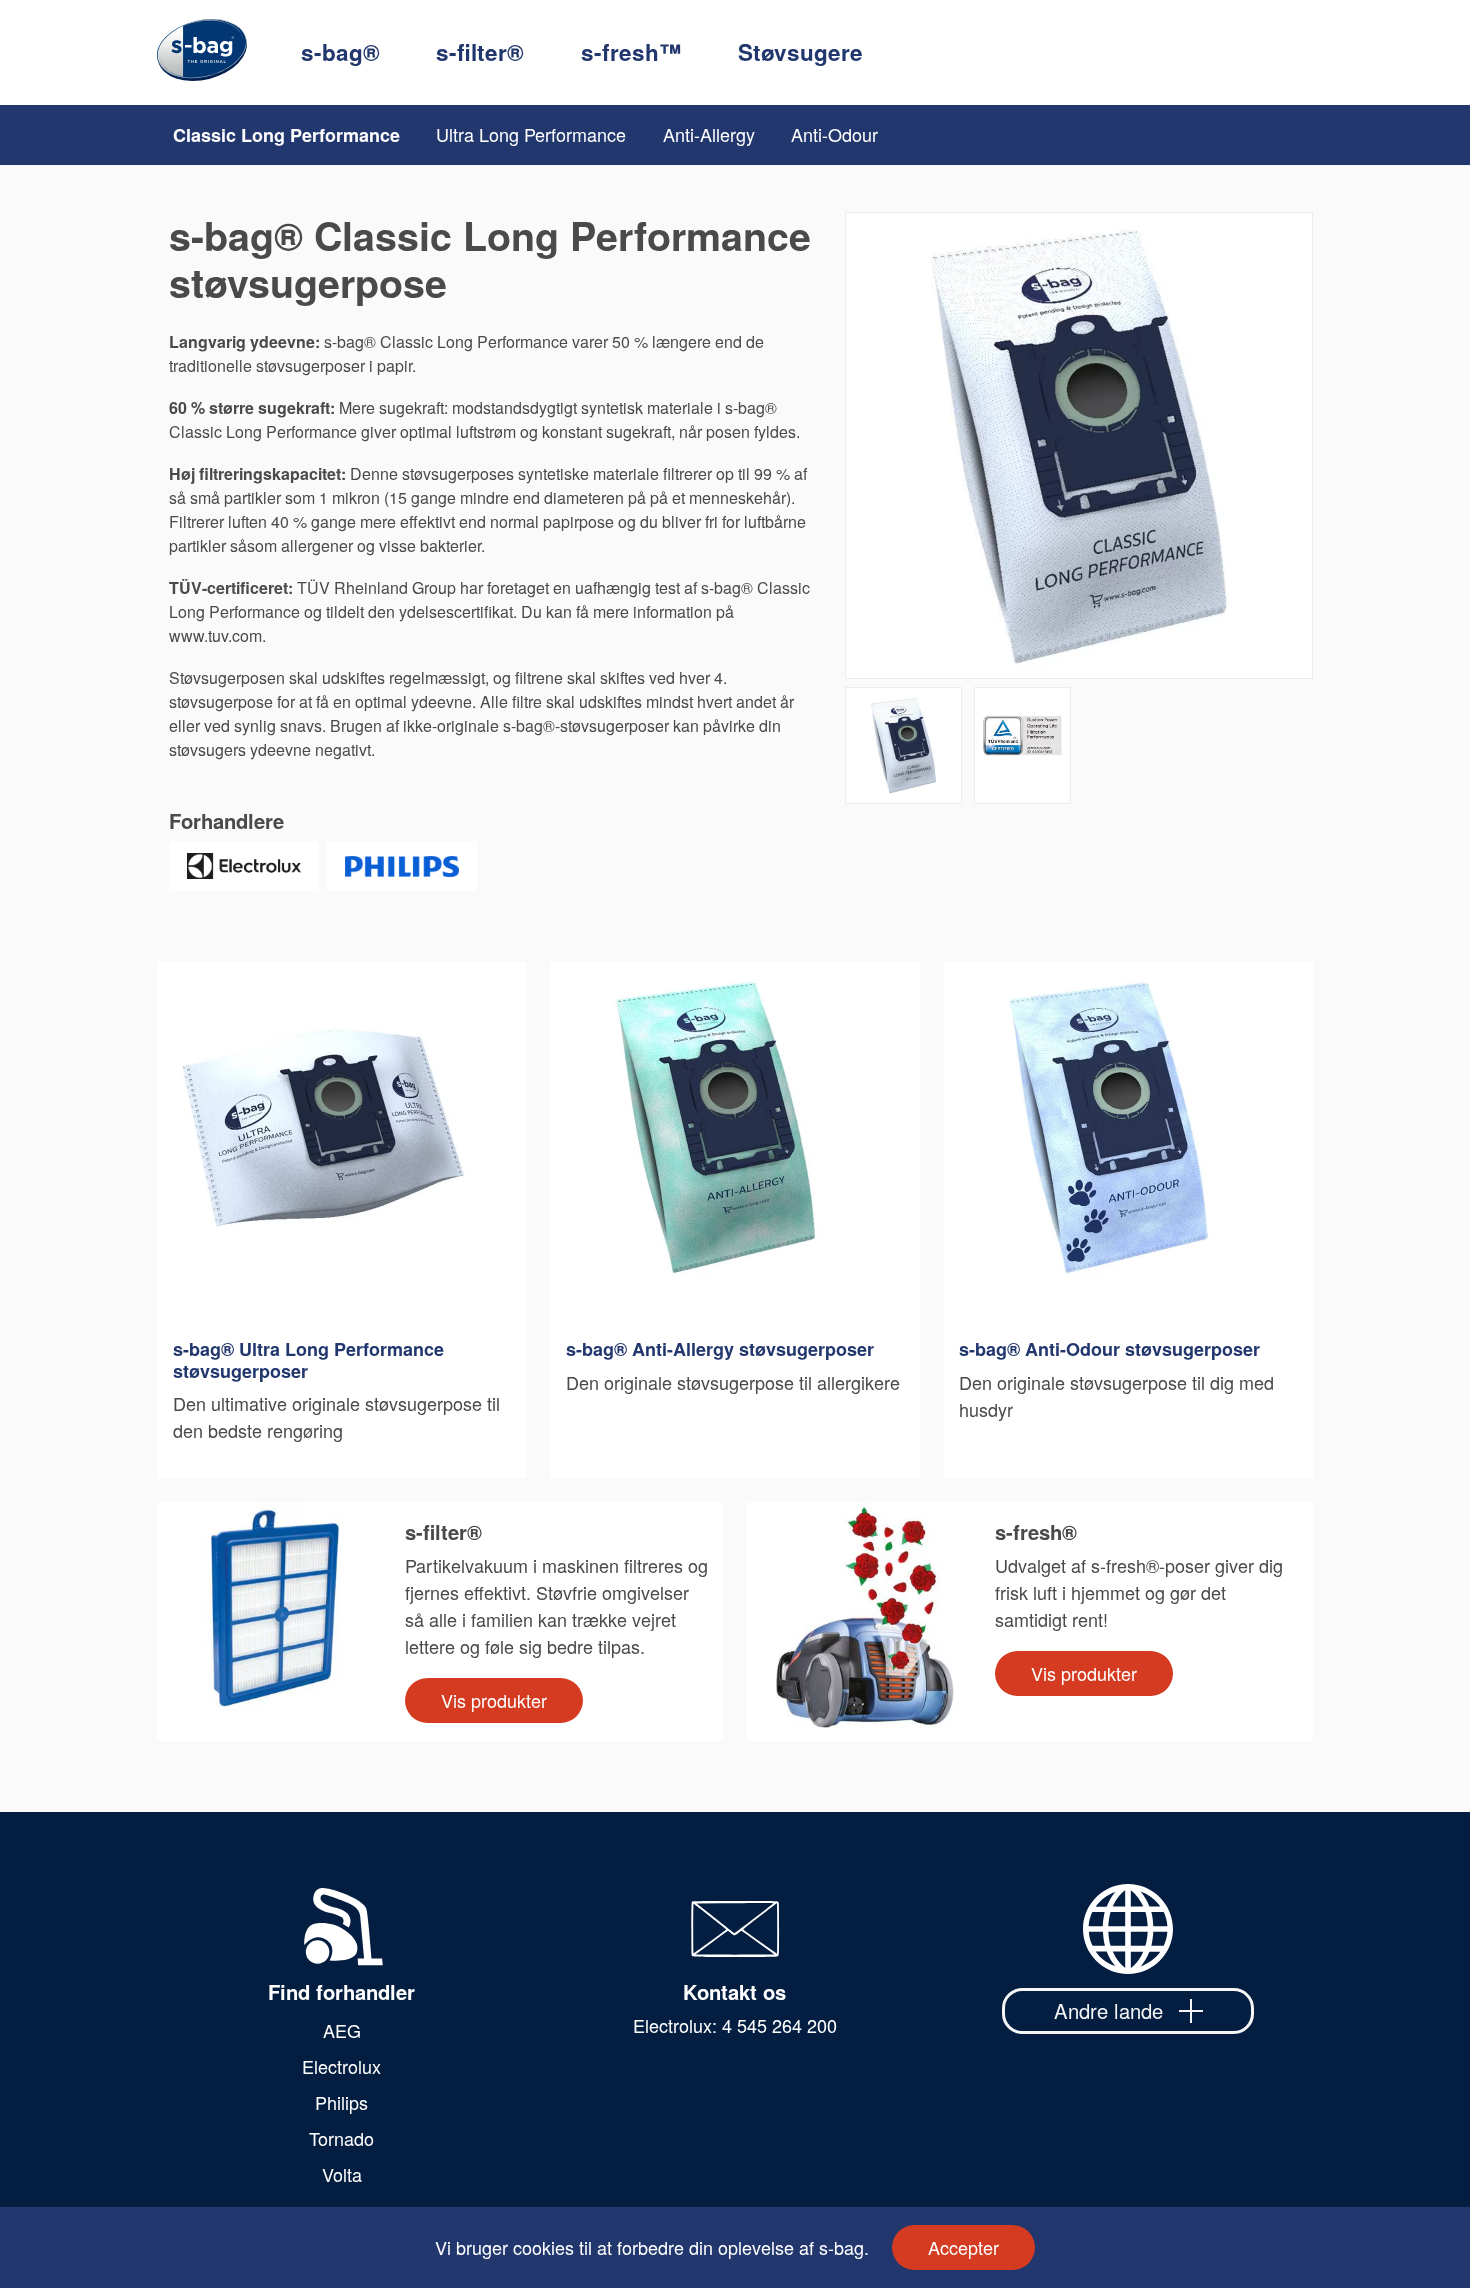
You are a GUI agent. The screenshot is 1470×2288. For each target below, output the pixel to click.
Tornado (341, 2138)
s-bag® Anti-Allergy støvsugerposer (720, 1350)
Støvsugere (800, 52)
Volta (342, 2174)
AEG (342, 2030)
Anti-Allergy (709, 134)
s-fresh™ (631, 52)
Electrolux (341, 2066)
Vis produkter (494, 1700)
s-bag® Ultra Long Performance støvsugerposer (308, 1360)
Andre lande (1108, 2010)
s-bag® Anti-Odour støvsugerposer (1109, 1350)
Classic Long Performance (286, 135)
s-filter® (480, 52)
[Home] (229, 52)
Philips (341, 2102)
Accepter (963, 2247)
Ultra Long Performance (531, 134)
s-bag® (340, 52)
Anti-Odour (834, 134)
